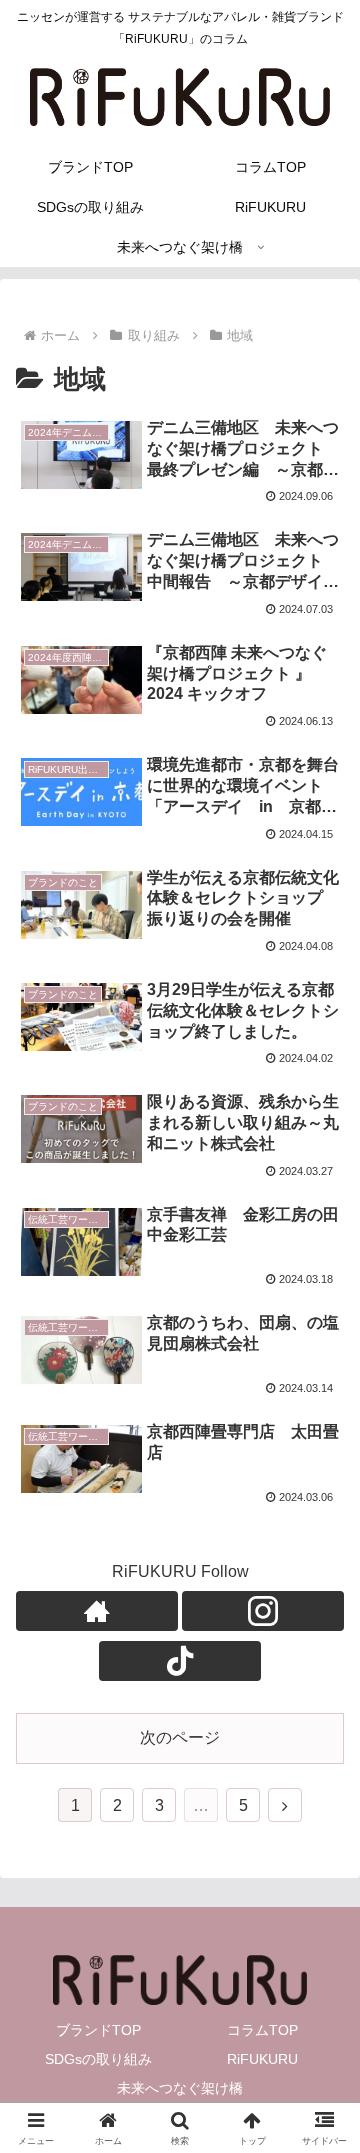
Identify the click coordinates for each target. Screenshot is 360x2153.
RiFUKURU (262, 2059)
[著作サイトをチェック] (97, 1611)
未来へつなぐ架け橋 (180, 2088)
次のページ (180, 1737)
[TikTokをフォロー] (180, 1661)
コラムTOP (262, 2030)
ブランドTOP (98, 2030)
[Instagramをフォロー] (263, 1611)
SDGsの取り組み (98, 2059)
